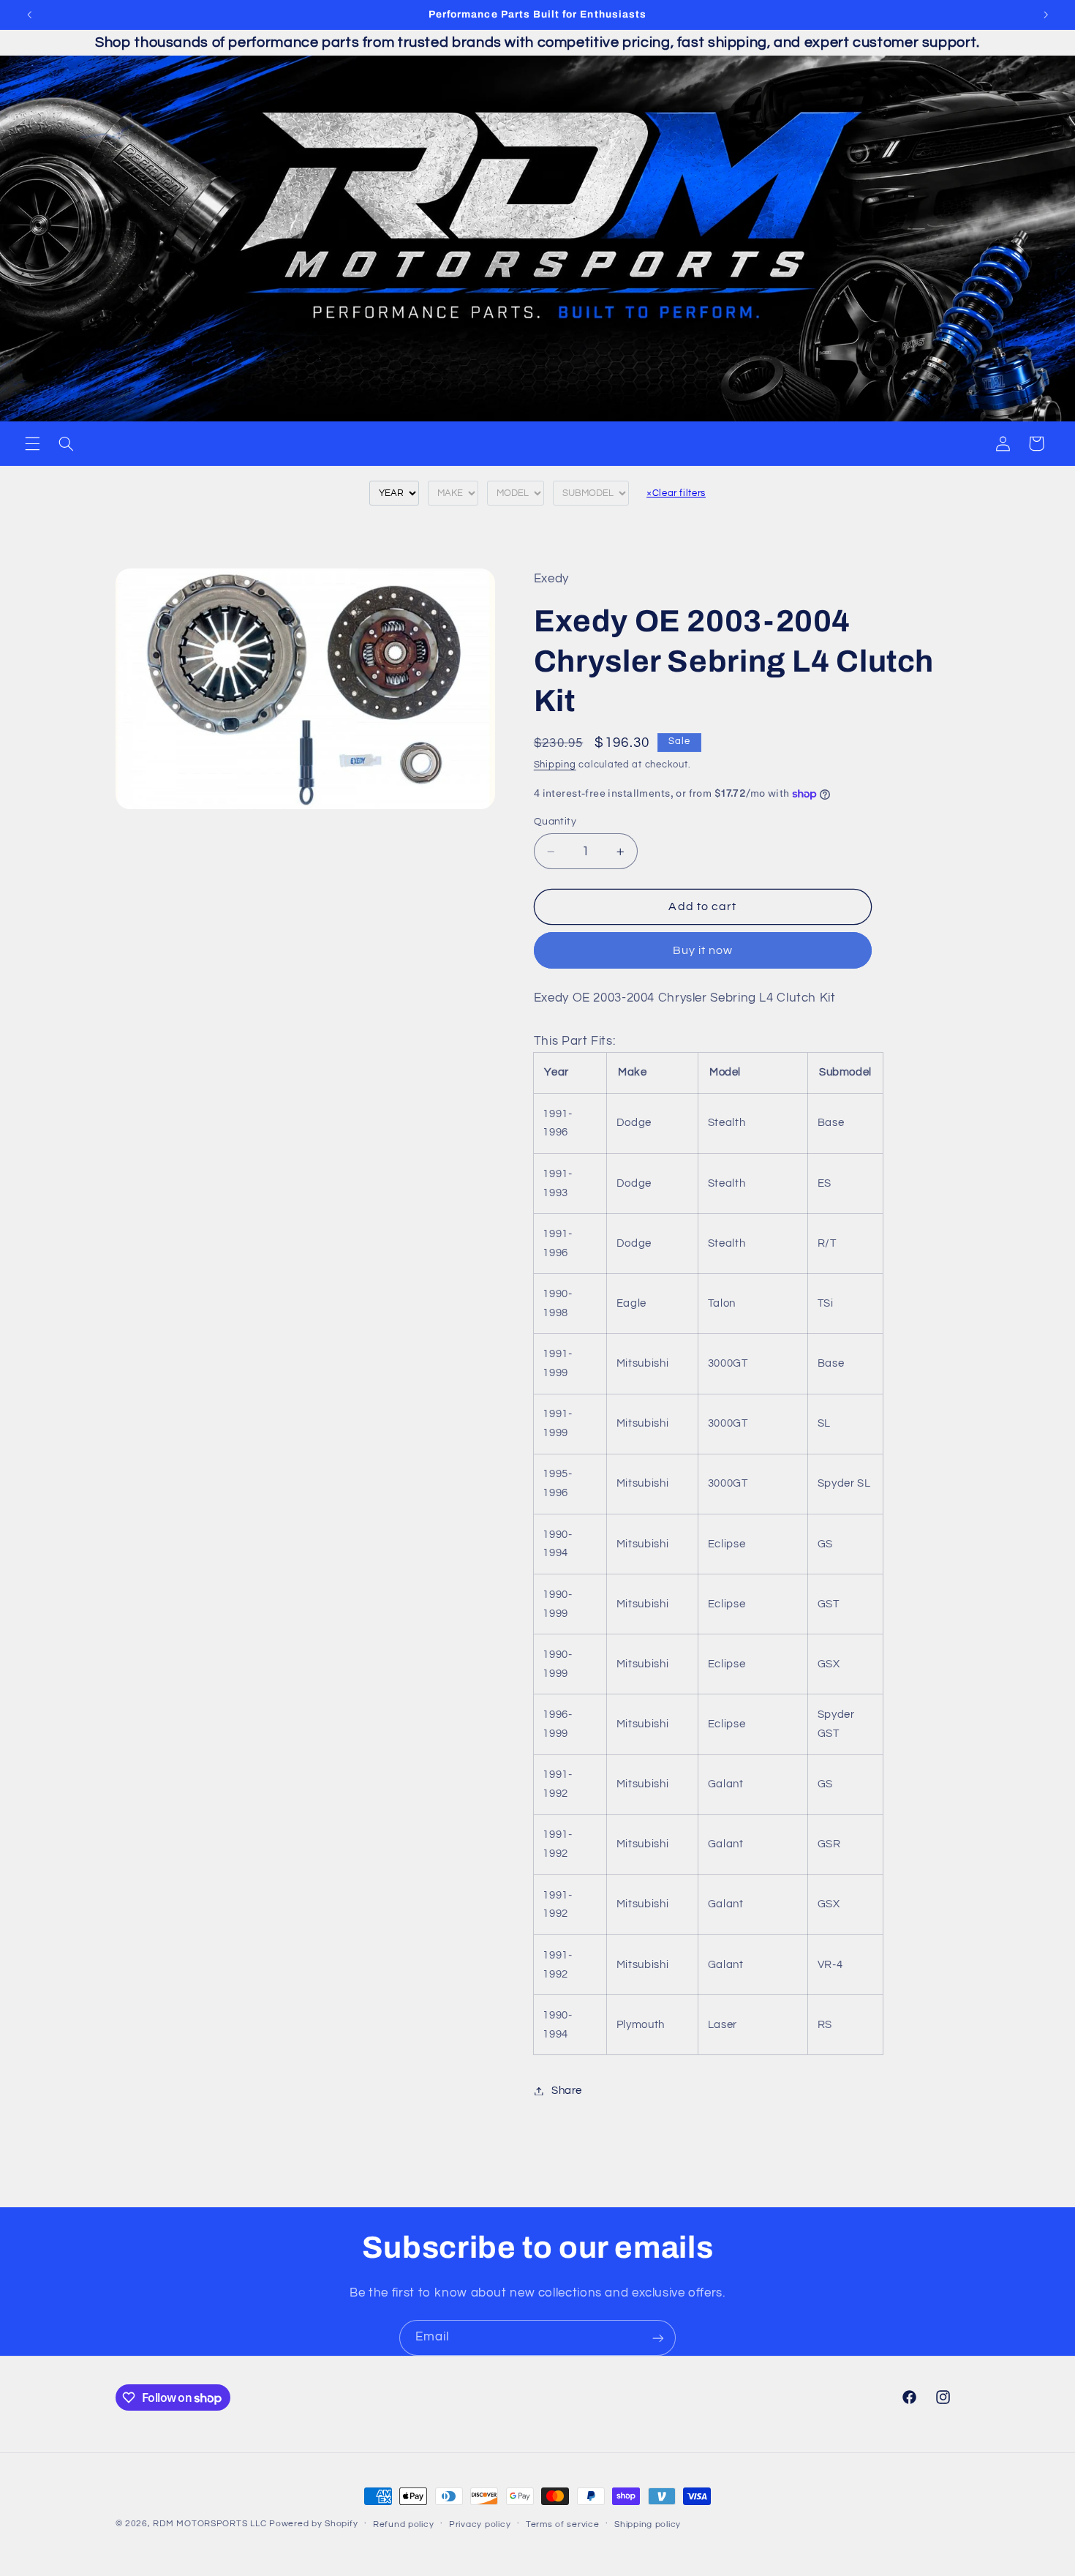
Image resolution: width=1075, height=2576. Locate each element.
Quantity (555, 822)
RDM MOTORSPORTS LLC (210, 2524)
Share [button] (567, 2091)
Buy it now (703, 950)
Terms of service (563, 2524)
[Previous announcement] (29, 15)
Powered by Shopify (313, 2524)
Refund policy (404, 2524)
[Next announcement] (1046, 15)
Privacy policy (480, 2524)
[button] (32, 443)
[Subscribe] (658, 2338)
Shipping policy (648, 2524)
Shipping (555, 765)
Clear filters (676, 493)
